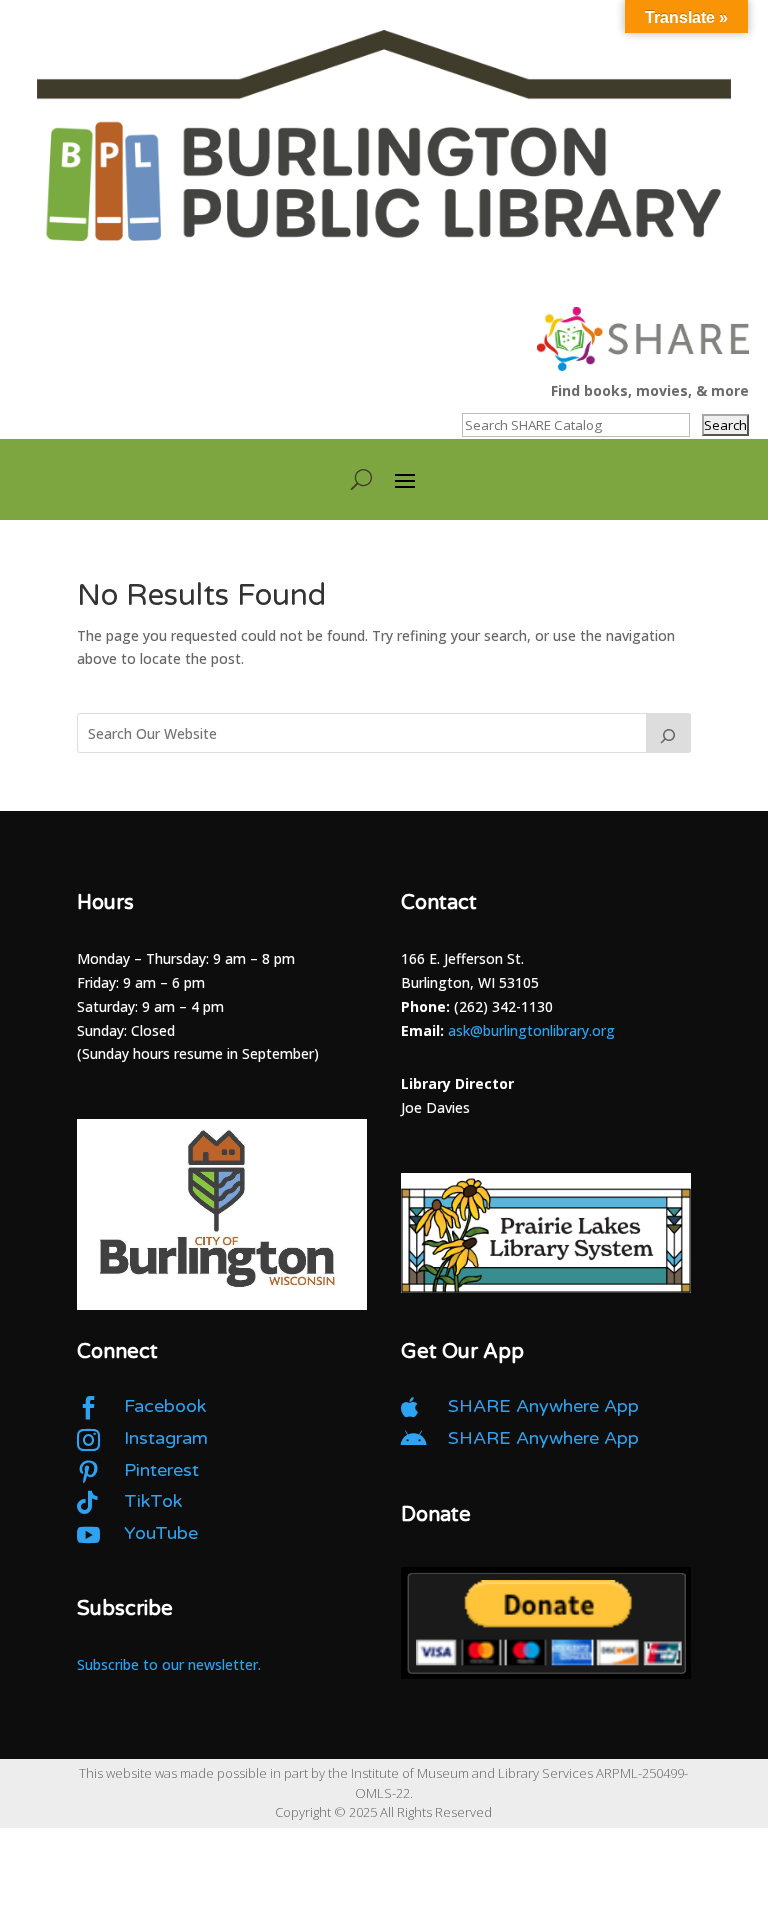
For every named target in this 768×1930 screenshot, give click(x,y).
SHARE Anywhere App (543, 1406)
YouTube (161, 1533)
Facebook (165, 1406)
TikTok (153, 1501)
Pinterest (161, 1470)
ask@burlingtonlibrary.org (531, 1030)
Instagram (166, 1438)
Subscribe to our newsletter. (169, 1664)
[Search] (669, 733)
